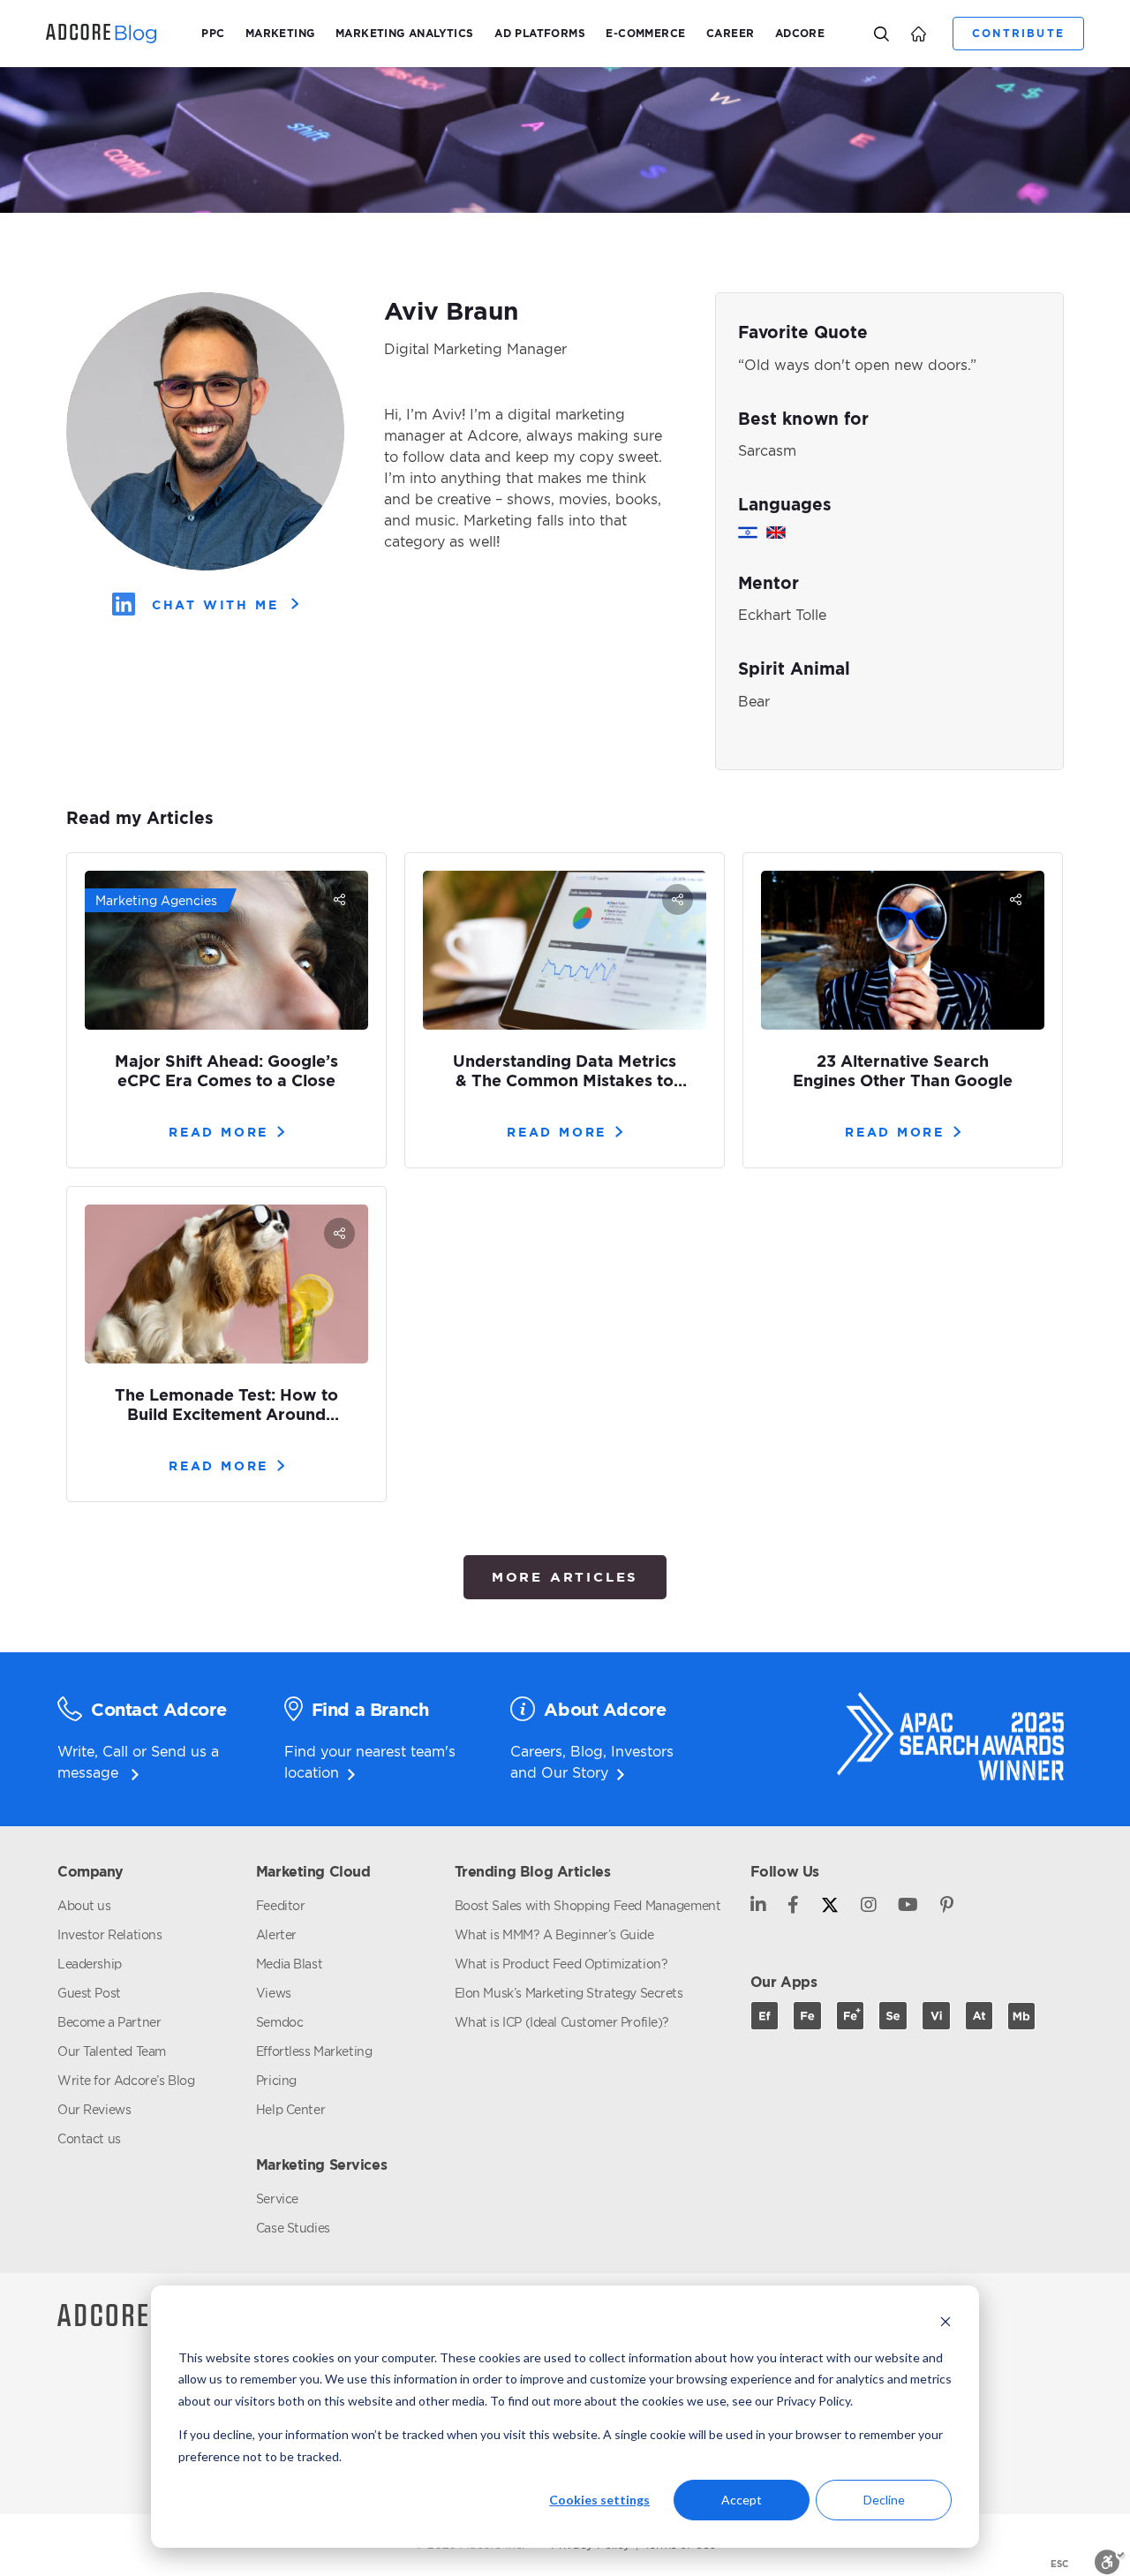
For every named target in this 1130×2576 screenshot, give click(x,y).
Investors (642, 1751)
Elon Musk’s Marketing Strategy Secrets (569, 1993)
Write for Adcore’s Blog (126, 2080)
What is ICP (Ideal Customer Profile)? (562, 2022)
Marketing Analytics (405, 33)
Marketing (280, 33)
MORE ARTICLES (565, 1577)
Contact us (89, 2138)
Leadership (90, 1964)
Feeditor (281, 1905)
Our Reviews (94, 2109)
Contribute (1018, 33)
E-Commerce (645, 33)
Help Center (290, 2109)
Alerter (276, 1934)
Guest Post (89, 1993)
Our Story (575, 1772)
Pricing (276, 2080)
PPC (213, 33)
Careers (536, 1751)
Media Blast (289, 1964)
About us (84, 1905)
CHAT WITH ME (215, 604)
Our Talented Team (112, 2051)
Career (730, 33)
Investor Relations (109, 1934)
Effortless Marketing (314, 2051)
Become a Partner (109, 2022)
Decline (884, 2500)
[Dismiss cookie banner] (945, 2324)
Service (277, 2198)
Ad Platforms (540, 33)
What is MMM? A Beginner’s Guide (554, 1934)
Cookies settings (599, 2500)
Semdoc (279, 2022)
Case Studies (293, 2228)
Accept (742, 2500)
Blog (587, 1751)
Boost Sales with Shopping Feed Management (588, 1905)
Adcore (800, 33)
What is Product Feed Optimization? (561, 1964)
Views (274, 1993)
